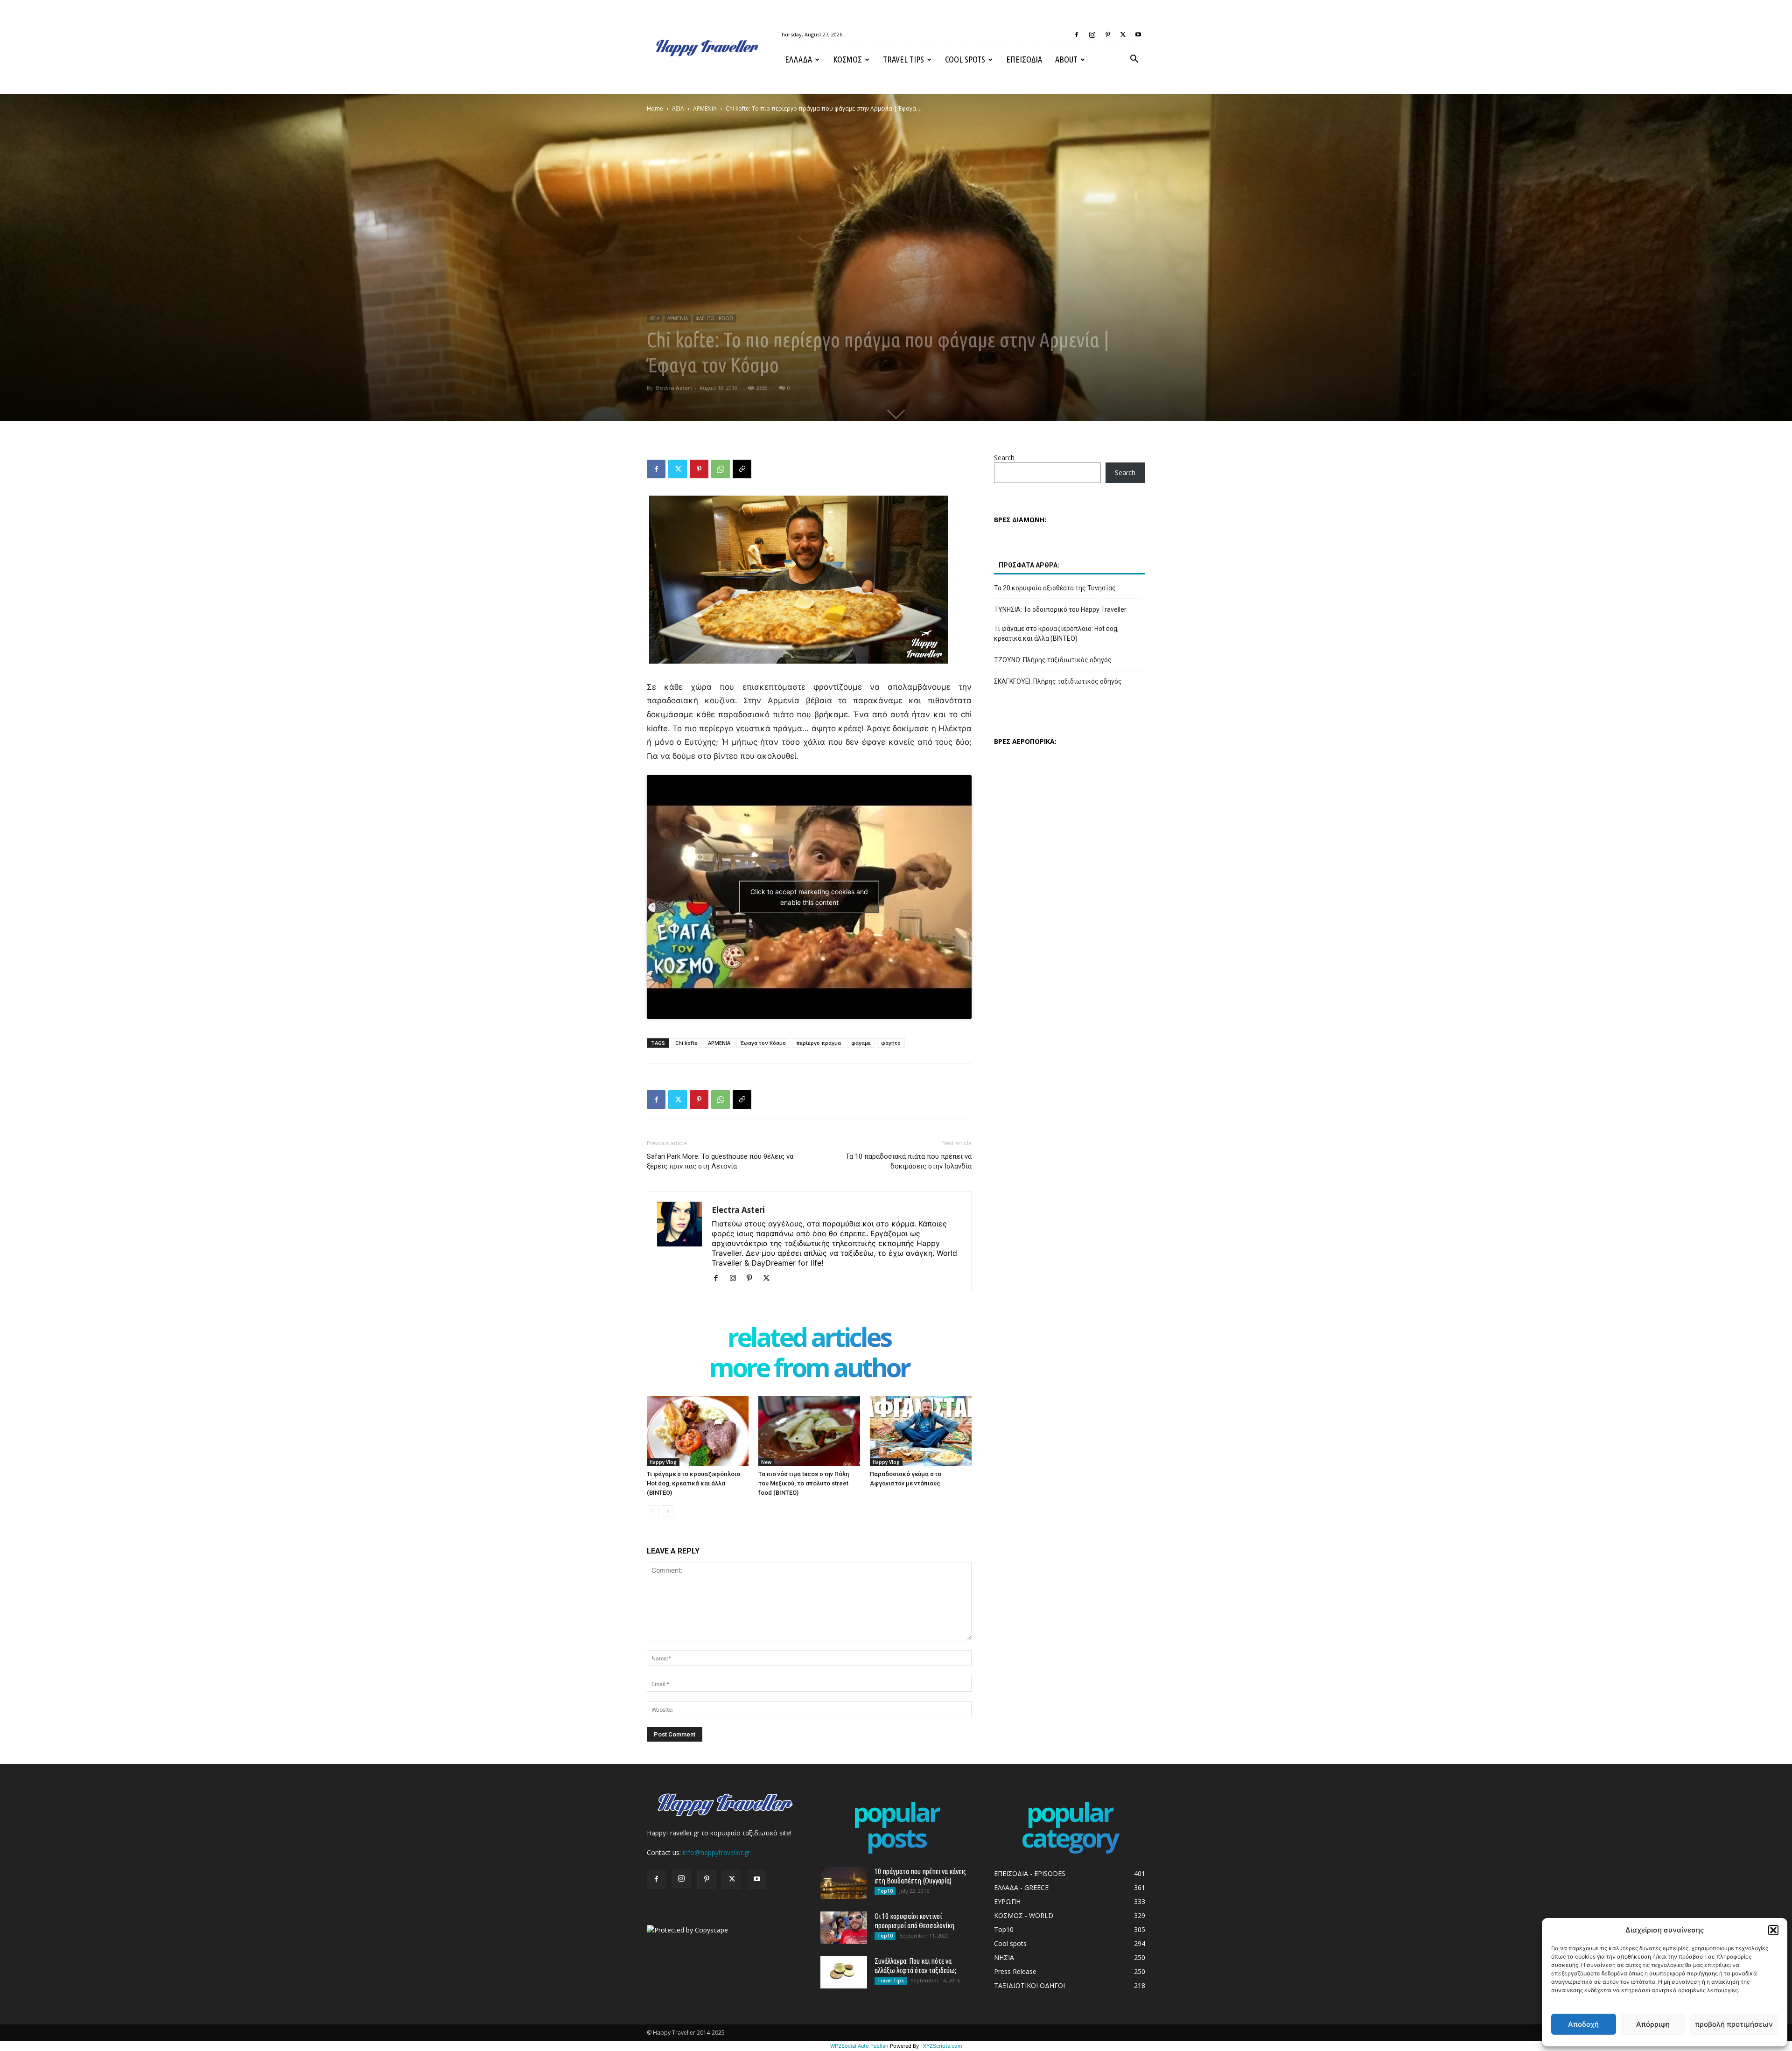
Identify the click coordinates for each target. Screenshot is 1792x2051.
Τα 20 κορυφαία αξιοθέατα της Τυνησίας (1055, 588)
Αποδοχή (1583, 2024)
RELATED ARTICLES (809, 1339)
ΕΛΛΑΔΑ (798, 59)
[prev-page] (653, 1511)
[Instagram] (1092, 35)
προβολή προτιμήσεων (1734, 2024)
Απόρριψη (1653, 2024)
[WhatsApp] (721, 469)
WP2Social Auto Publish (859, 2046)
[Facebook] (1077, 35)
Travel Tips (903, 59)
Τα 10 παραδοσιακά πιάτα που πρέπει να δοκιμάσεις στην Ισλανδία (909, 1161)
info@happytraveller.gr (717, 1852)
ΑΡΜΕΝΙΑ (705, 108)
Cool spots (965, 59)
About (1066, 59)
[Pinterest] (1107, 35)
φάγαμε (861, 1043)
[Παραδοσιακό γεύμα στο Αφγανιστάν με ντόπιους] (921, 1431)
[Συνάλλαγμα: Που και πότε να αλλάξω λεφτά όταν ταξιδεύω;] (844, 1972)
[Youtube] (1138, 35)
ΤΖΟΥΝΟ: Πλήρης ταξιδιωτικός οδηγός (1053, 660)
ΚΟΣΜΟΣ (847, 59)
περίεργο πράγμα (819, 1043)
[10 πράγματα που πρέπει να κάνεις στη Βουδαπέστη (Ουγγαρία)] (844, 1883)
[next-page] (668, 1511)
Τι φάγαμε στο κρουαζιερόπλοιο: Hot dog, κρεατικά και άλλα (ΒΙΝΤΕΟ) (694, 1483)
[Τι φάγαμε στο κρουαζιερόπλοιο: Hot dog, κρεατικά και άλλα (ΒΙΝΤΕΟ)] (698, 1431)
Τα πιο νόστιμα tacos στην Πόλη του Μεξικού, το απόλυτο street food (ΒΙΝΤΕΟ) (804, 1483)
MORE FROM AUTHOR (809, 1369)
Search (1004, 458)
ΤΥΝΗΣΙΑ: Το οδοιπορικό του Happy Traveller (1060, 609)
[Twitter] (1123, 35)
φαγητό (891, 1043)
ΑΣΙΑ (678, 108)
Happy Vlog (663, 1462)
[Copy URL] (742, 469)
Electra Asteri (674, 388)
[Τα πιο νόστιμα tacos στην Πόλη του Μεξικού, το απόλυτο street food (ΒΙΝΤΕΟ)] (809, 1431)
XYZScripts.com (943, 2046)
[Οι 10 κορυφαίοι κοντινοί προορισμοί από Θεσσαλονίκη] (844, 1928)
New (766, 1462)
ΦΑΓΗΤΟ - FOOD (714, 318)
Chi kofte (686, 1043)
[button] (1773, 1930)
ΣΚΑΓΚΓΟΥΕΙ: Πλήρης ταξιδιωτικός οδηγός (1058, 681)
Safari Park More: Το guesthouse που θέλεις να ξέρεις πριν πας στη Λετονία (720, 1161)
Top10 (885, 1891)
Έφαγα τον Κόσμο (763, 1043)
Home (655, 108)
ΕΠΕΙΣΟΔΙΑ (1024, 59)
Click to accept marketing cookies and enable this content (809, 897)
